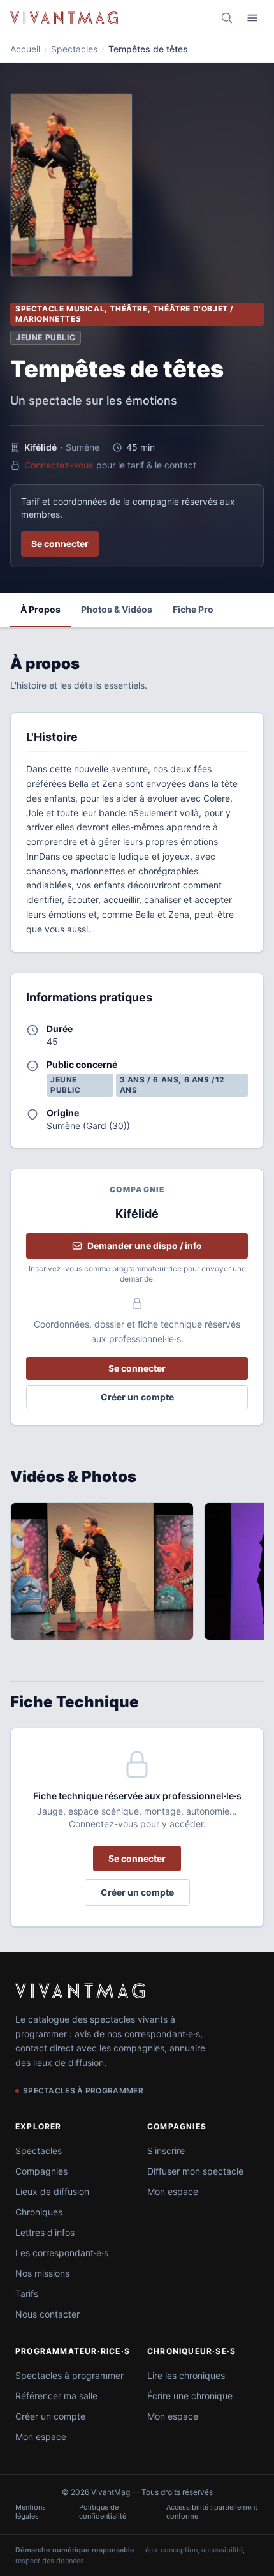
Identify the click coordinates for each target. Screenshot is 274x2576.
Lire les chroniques (186, 2375)
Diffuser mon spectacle (195, 2171)
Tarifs (27, 2294)
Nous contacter (47, 2314)
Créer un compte (137, 1397)
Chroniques (39, 2212)
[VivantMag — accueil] (80, 1991)
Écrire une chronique (190, 2396)
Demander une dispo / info (145, 1246)
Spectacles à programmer (69, 2375)
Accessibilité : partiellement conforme (212, 2512)
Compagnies (41, 2171)
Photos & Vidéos (117, 609)
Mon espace (173, 2191)
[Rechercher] (227, 18)
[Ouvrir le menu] (252, 18)
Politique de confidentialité (103, 2512)
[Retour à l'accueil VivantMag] (64, 18)
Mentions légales (31, 2512)
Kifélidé (40, 447)
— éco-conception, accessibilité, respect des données (130, 2555)
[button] (102, 1571)
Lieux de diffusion (52, 2191)
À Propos (40, 609)
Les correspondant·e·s (62, 2253)
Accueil (25, 49)
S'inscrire (166, 2151)
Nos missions (42, 2273)
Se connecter (60, 543)
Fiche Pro (193, 609)
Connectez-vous (59, 465)
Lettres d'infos (45, 2232)
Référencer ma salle (56, 2396)
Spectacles (74, 49)
